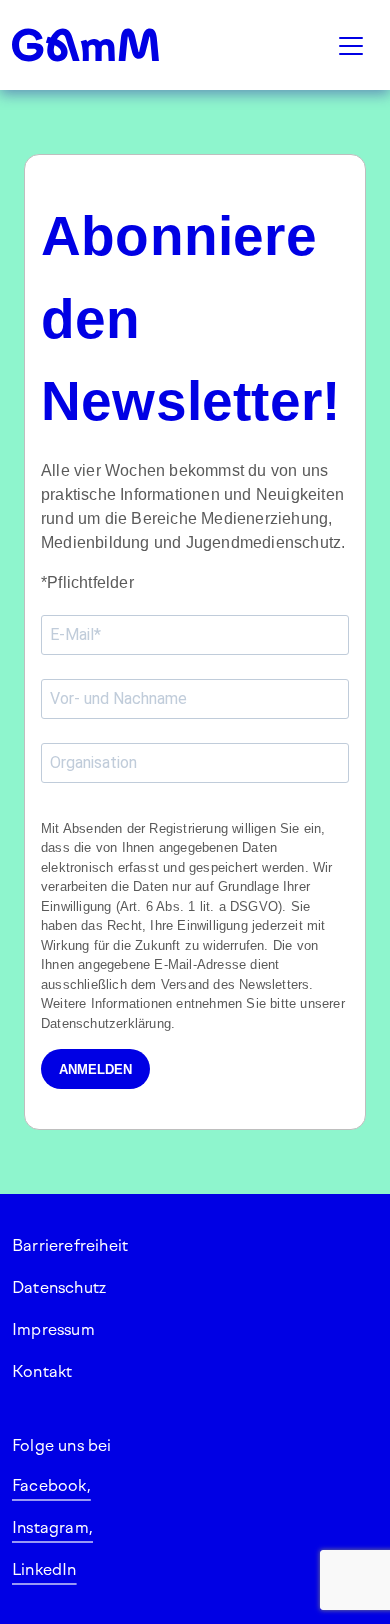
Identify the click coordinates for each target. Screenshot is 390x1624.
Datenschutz (59, 1287)
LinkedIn (44, 1569)
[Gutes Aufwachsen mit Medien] (110, 45)
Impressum (53, 1329)
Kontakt (42, 1371)
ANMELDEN (95, 1069)
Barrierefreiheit (70, 1245)
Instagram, (52, 1527)
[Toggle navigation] (351, 45)
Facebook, (51, 1485)
